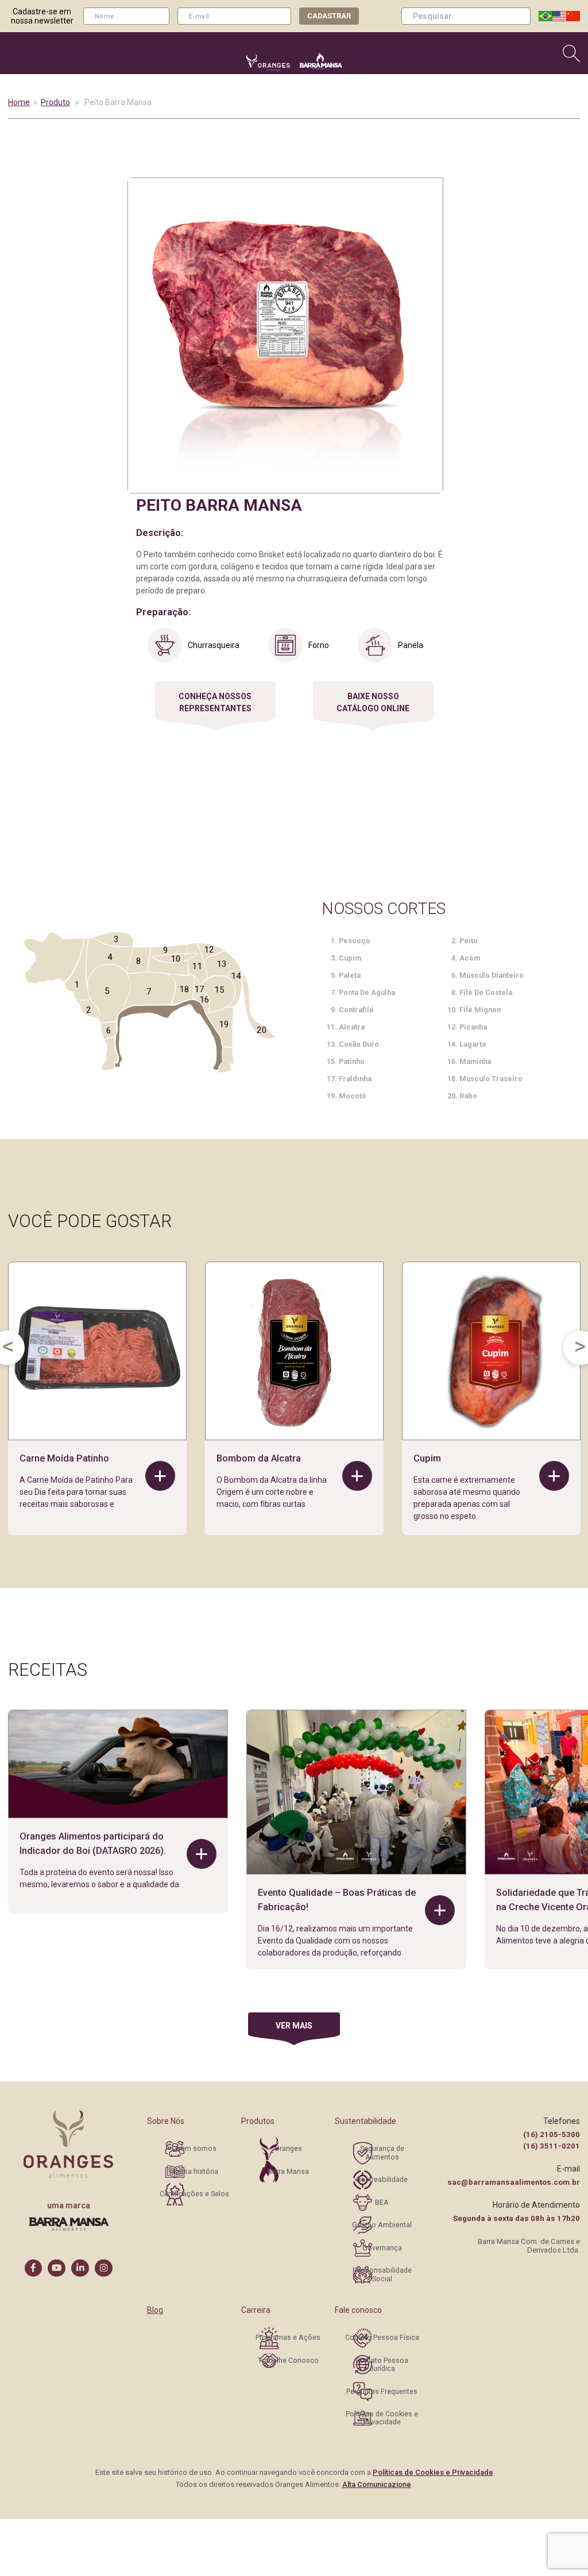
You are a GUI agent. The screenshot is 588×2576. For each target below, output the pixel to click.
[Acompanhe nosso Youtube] (57, 2268)
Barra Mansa (288, 2171)
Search (524, 16)
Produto (55, 102)
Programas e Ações (288, 2337)
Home (19, 102)
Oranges (288, 2148)
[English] (559, 16)
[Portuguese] (546, 16)
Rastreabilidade (382, 2179)
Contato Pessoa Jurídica (382, 2364)
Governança (382, 2248)
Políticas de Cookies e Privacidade (382, 2418)
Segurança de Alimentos (382, 2152)
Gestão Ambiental (382, 2225)
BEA (382, 2202)
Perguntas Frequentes (382, 2391)
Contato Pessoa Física (382, 2337)
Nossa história (194, 2171)
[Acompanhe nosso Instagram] (104, 2268)
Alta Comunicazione (377, 2484)
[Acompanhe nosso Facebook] (34, 2268)
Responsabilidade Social (382, 2274)
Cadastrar (329, 16)
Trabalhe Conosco (288, 2360)
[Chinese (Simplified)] (573, 16)
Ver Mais (294, 2026)
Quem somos (194, 2148)
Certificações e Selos (194, 2194)
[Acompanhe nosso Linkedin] (80, 2268)
